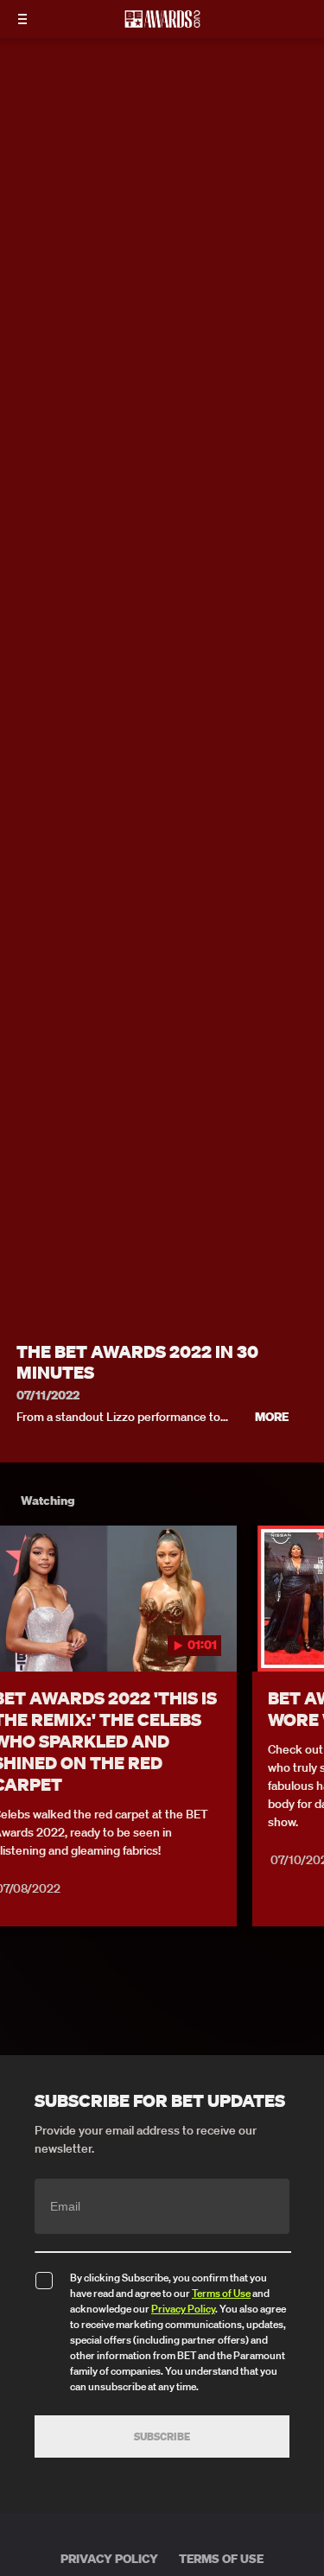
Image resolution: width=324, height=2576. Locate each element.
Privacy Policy (183, 2309)
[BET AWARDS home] (162, 24)
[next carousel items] (302, 1635)
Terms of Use (221, 2293)
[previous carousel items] (22, 1635)
